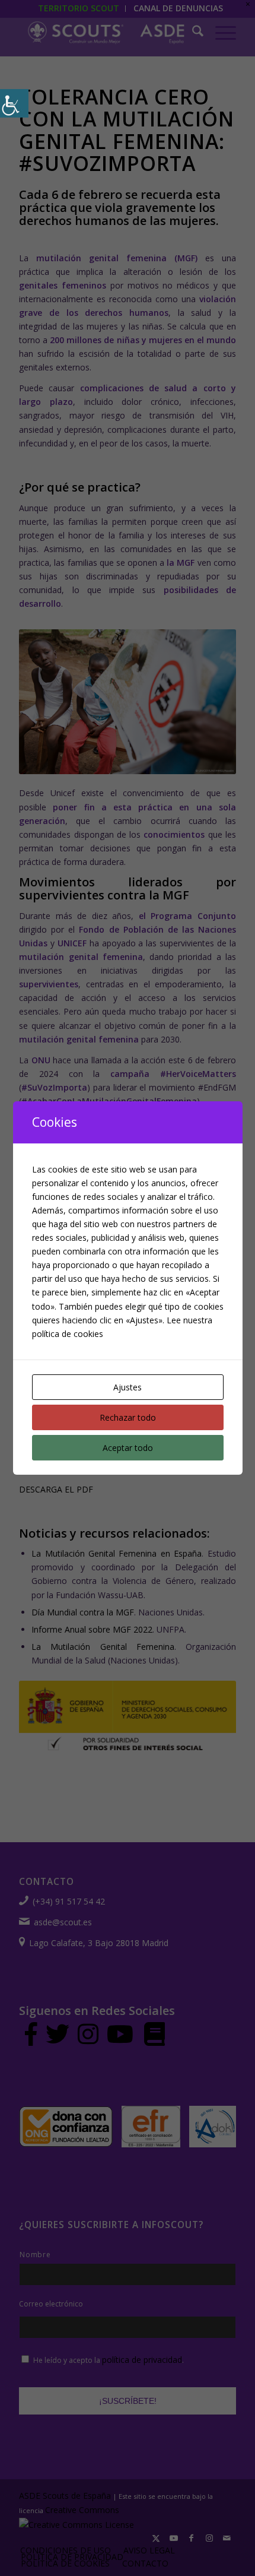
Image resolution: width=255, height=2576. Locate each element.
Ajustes (128, 1387)
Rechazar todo (128, 1417)
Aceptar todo (128, 1448)
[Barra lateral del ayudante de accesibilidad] (14, 103)
